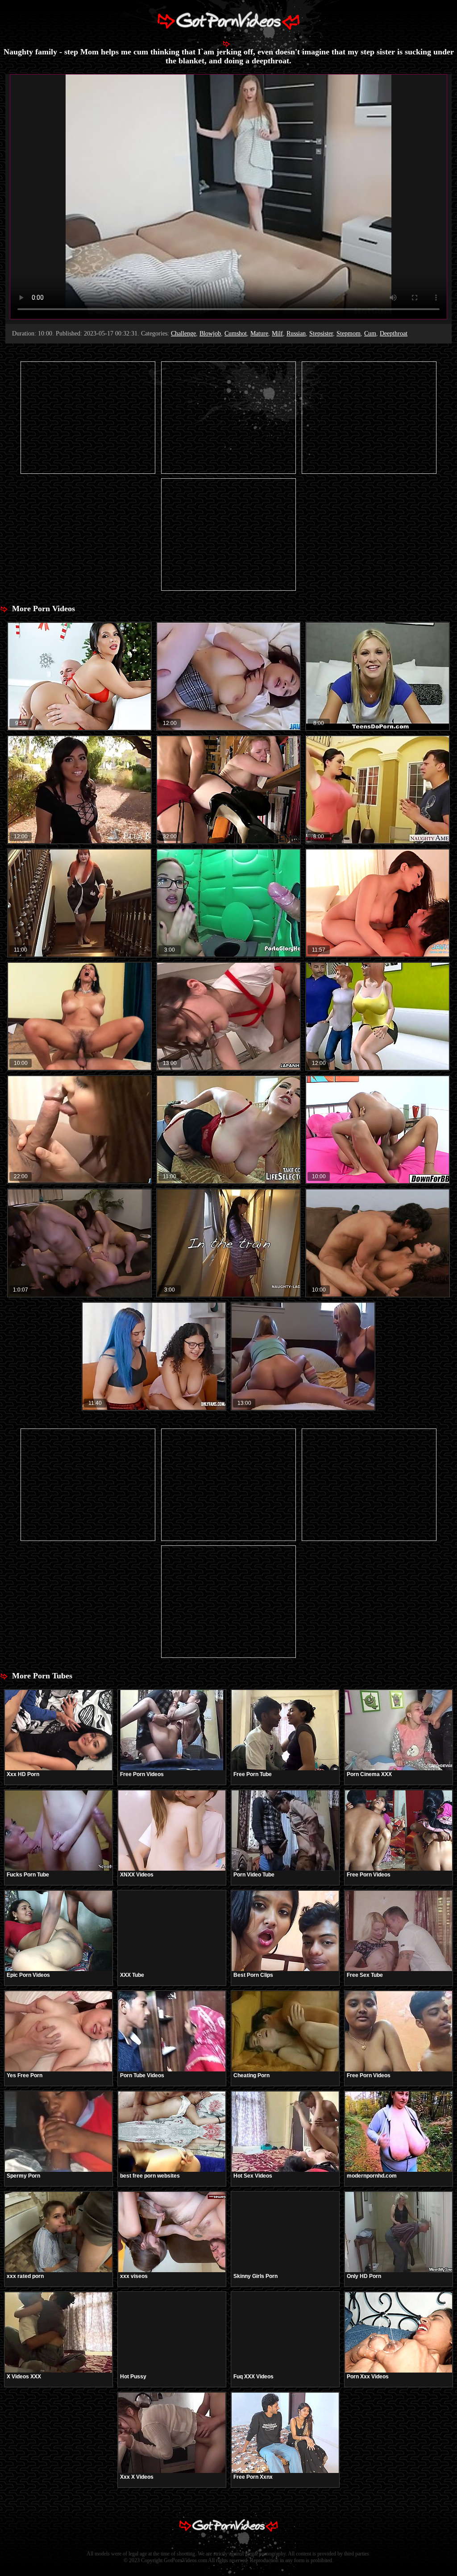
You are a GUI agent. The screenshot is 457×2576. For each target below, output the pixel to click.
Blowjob (210, 333)
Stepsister (321, 333)
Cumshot (236, 333)
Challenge (183, 333)
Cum (370, 333)
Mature (259, 333)
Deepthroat (394, 333)
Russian (296, 333)
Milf (277, 333)
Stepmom (349, 333)
